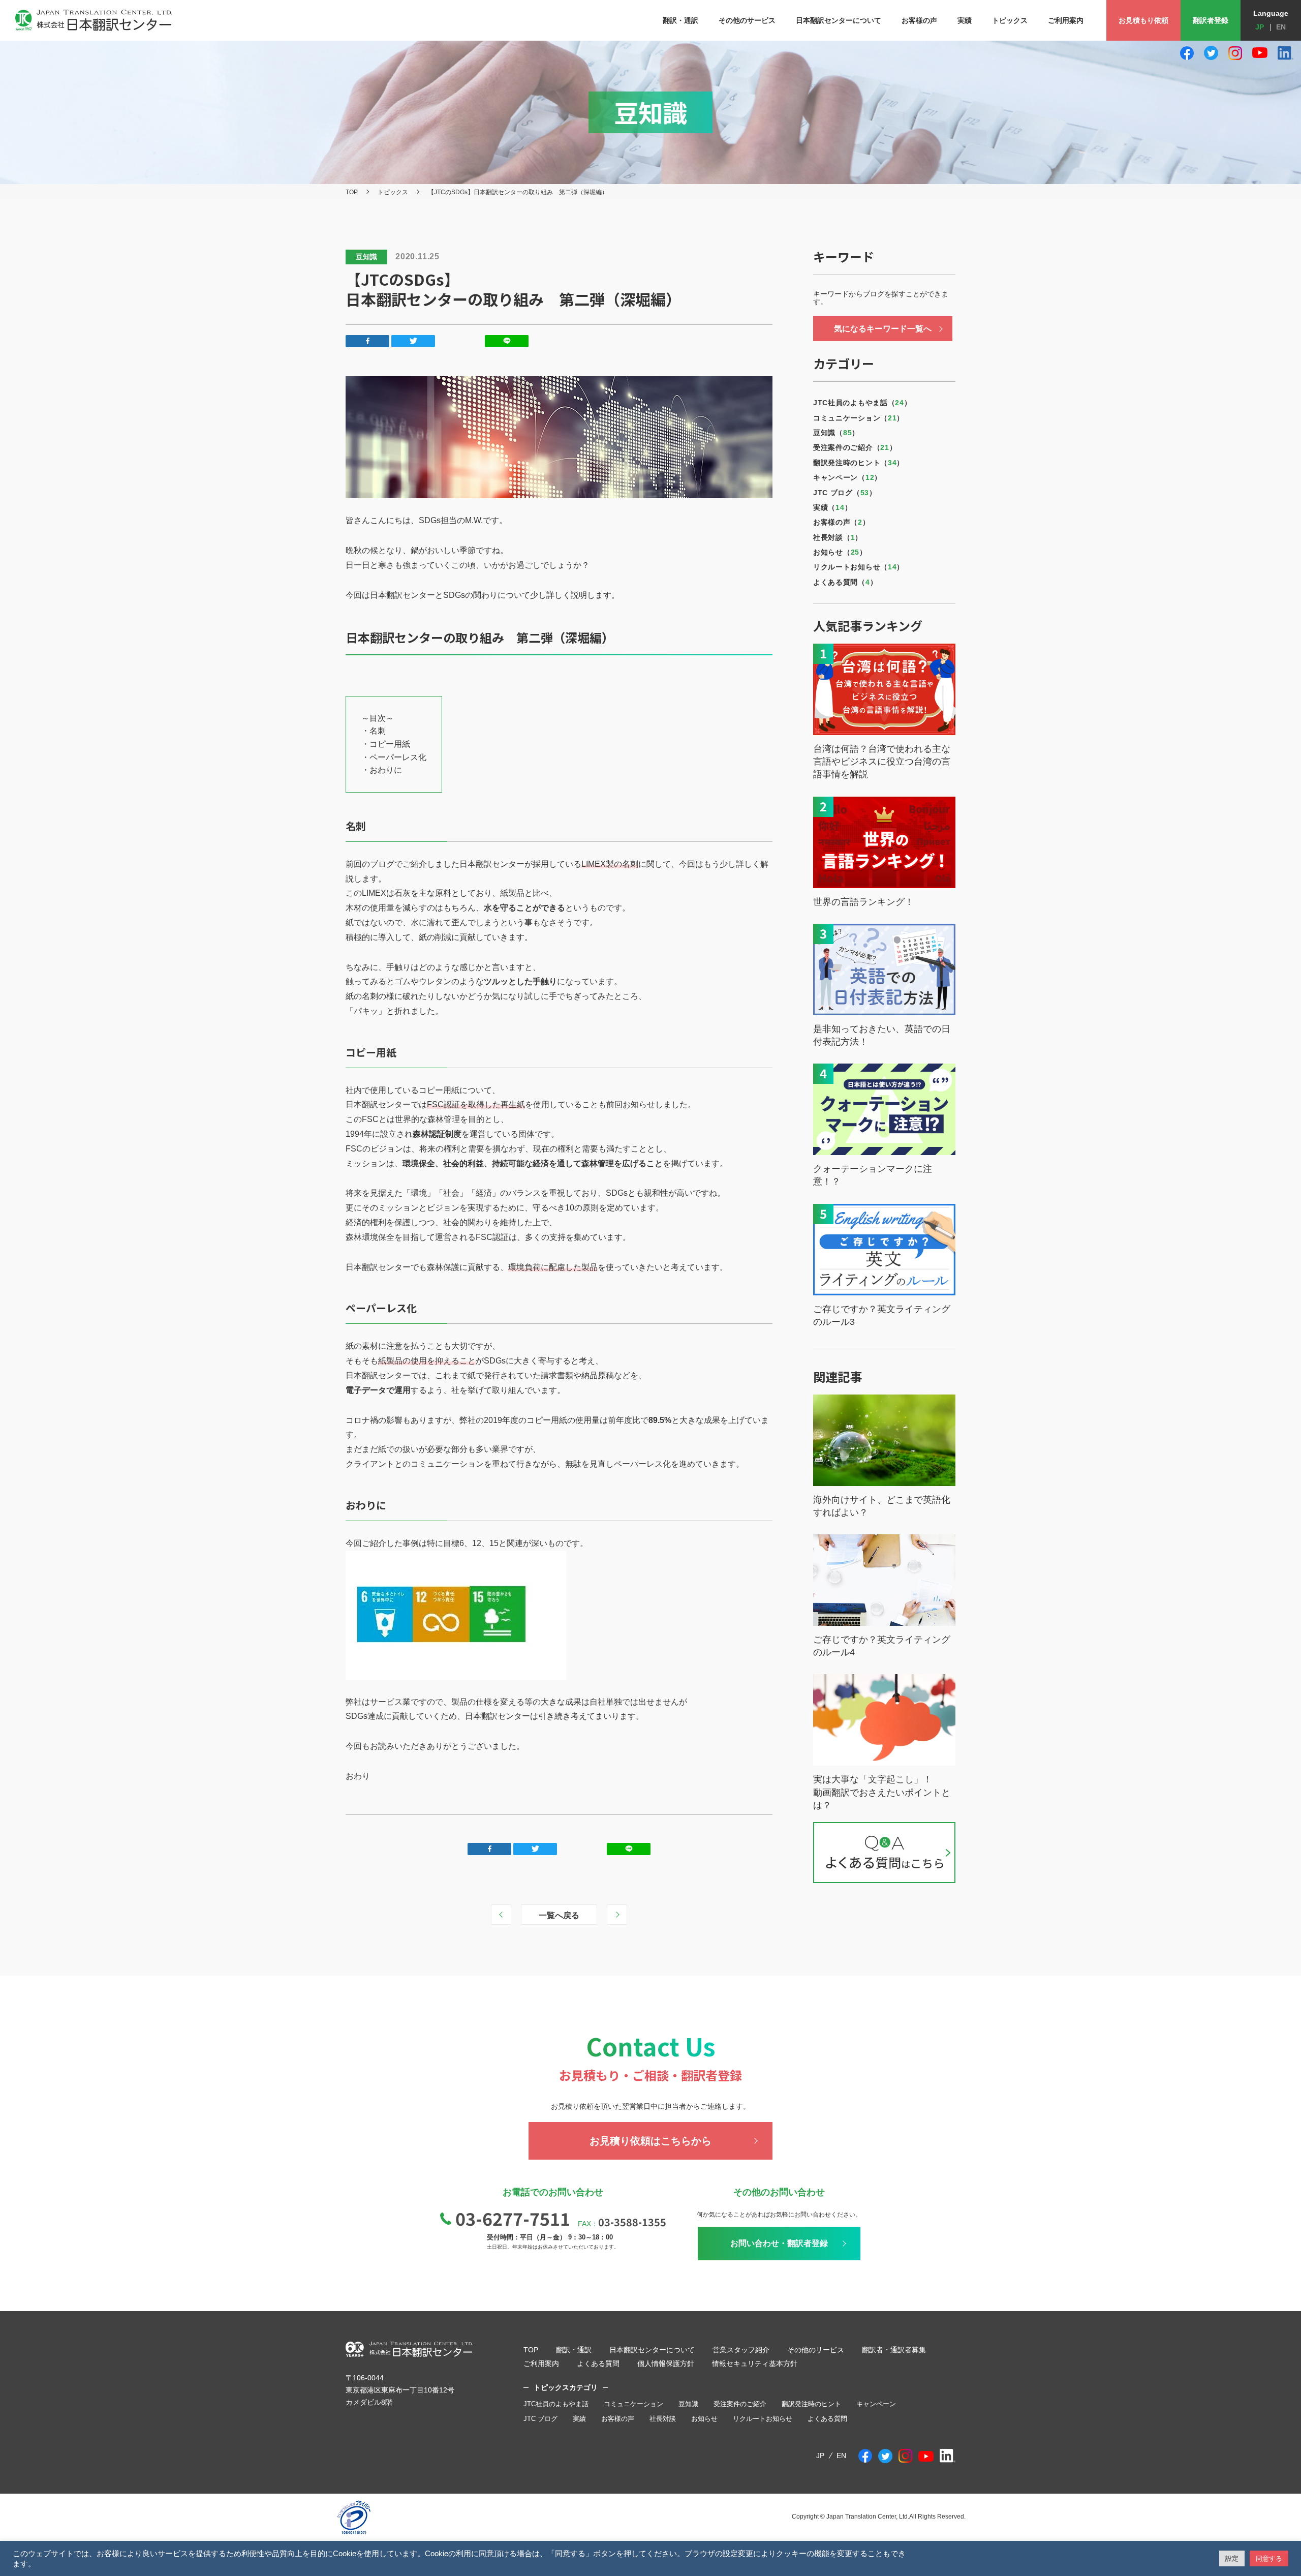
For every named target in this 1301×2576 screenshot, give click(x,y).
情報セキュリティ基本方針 (755, 2363)
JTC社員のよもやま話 (556, 2404)
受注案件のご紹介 (740, 2404)
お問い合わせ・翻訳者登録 (779, 2243)
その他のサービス (816, 2350)
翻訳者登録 (1211, 20)
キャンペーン (876, 2404)
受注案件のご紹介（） (855, 447)
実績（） (832, 507)
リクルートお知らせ (763, 2419)
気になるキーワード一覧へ (883, 329)
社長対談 (663, 2419)
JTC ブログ (540, 2419)
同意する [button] (1269, 2558)
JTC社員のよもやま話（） (862, 403)
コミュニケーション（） (859, 418)
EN (1281, 27)
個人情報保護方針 (666, 2363)
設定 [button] (1232, 2558)
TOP (352, 192)
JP (1260, 27)
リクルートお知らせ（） (859, 567)
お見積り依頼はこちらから (650, 2141)
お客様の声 (618, 2419)
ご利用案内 (541, 2363)
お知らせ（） (840, 552)
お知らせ (704, 2419)
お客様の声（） (842, 522)
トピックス (393, 192)
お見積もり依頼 (1143, 20)
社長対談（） (838, 537)
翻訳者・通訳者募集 (894, 2350)
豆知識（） (836, 433)
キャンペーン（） (847, 477)
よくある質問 (598, 2363)
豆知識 (688, 2404)
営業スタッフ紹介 (741, 2350)
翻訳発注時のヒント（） (859, 463)
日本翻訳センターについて (652, 2350)
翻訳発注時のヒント (811, 2404)
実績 (579, 2419)
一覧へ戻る (559, 1915)
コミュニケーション (633, 2404)
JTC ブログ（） (845, 493)
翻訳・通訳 (574, 2350)
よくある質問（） (845, 582)
